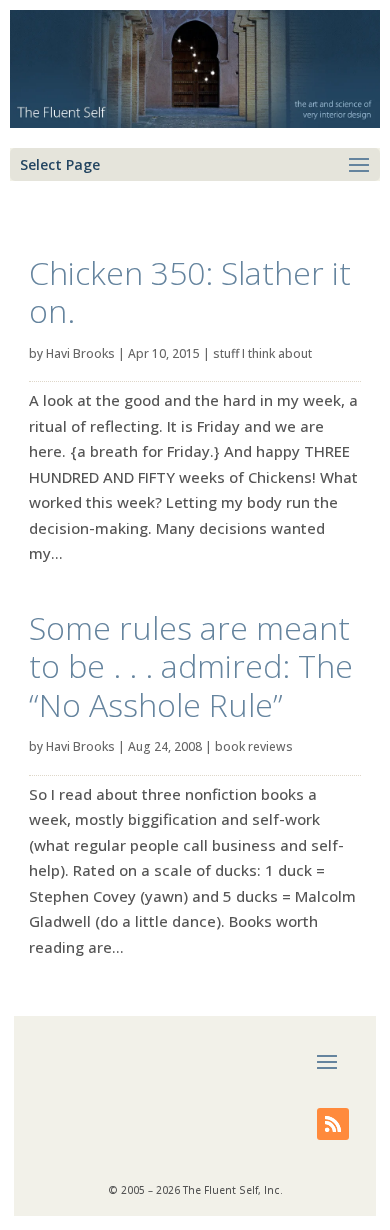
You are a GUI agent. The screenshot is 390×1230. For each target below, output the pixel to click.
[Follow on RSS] (333, 1124)
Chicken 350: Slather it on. (190, 291)
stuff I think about (262, 353)
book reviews (254, 746)
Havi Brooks (80, 353)
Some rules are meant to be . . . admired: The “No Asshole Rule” (191, 666)
